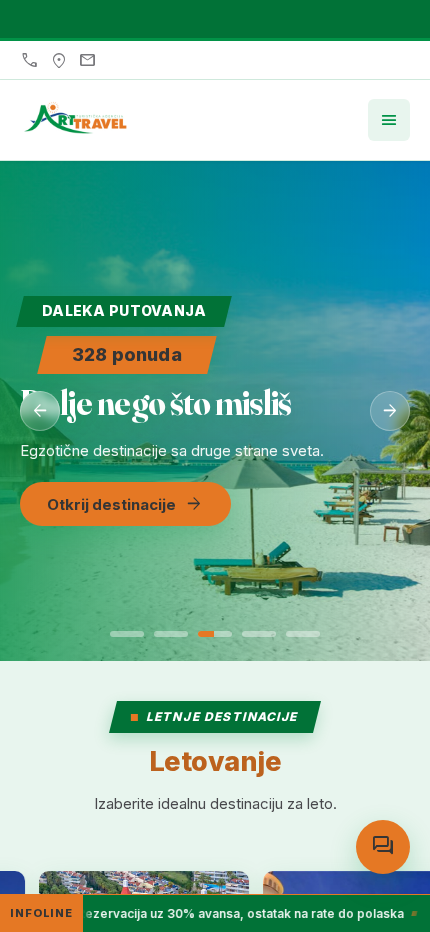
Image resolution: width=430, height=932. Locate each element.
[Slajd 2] (171, 634)
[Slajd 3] (215, 634)
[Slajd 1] (127, 634)
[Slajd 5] (303, 634)
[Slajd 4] (259, 634)
